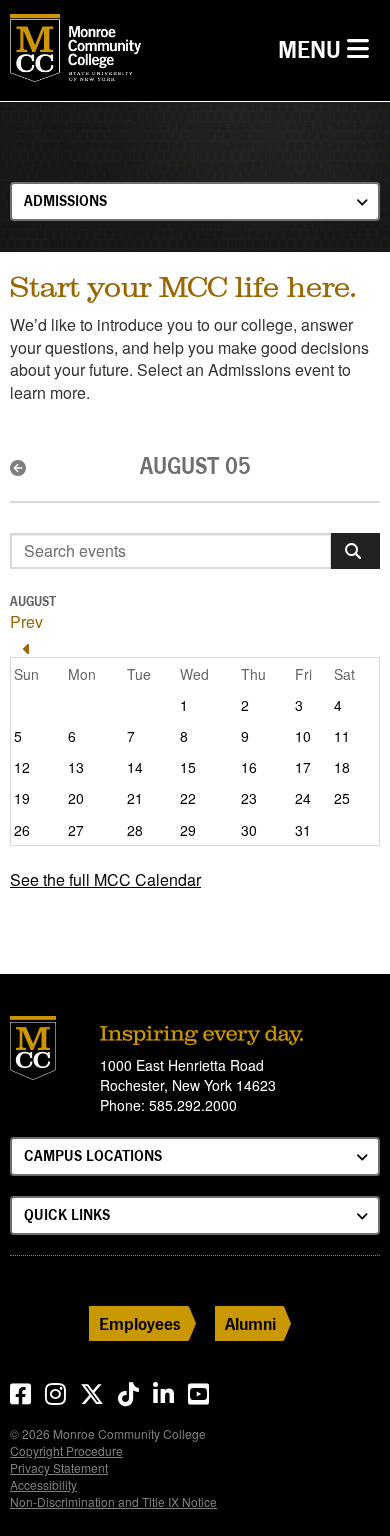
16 (249, 767)
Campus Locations (93, 1155)
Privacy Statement (59, 1467)
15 (188, 767)
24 (303, 798)
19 (22, 798)
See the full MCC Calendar (105, 879)
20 (76, 798)
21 (135, 798)
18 (342, 767)
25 (342, 798)
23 (249, 798)
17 (303, 767)
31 (303, 830)
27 (76, 830)
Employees (140, 1323)
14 (135, 767)
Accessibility (43, 1484)
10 (303, 736)
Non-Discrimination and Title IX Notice (113, 1501)
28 (135, 830)
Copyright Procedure (66, 1450)
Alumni (250, 1323)
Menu (328, 49)
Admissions (65, 200)
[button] (19, 468)
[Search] (355, 551)
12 (22, 767)
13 (76, 767)
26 (22, 830)
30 (249, 830)
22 (188, 798)
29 (188, 830)
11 (342, 736)
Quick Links (67, 1214)
